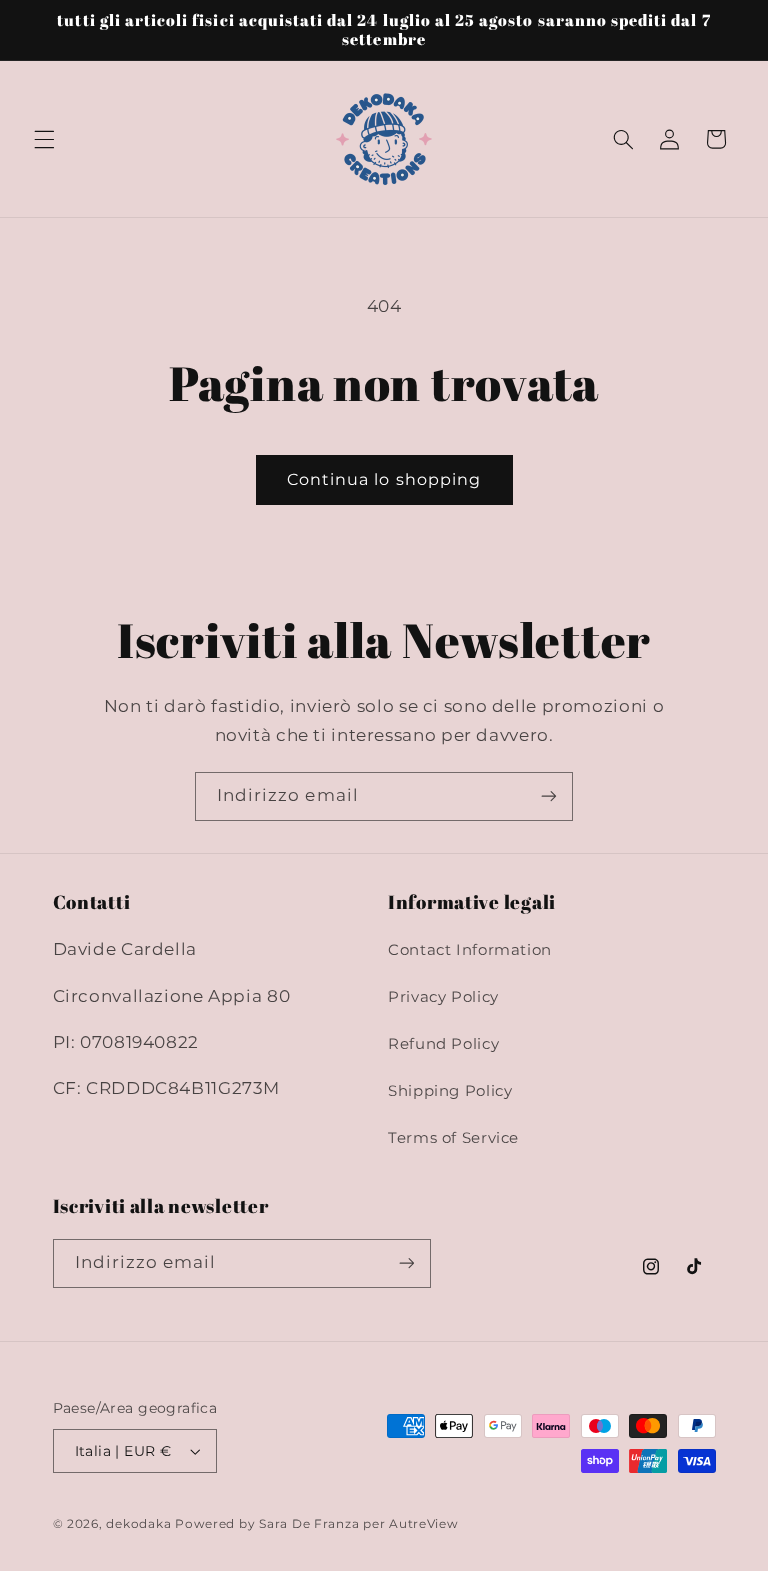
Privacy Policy (443, 997)
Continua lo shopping (384, 479)
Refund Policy (443, 1044)
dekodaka (138, 1524)
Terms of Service (453, 1138)
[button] (44, 139)
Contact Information (470, 950)
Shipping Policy (450, 1091)
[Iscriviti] (549, 796)
